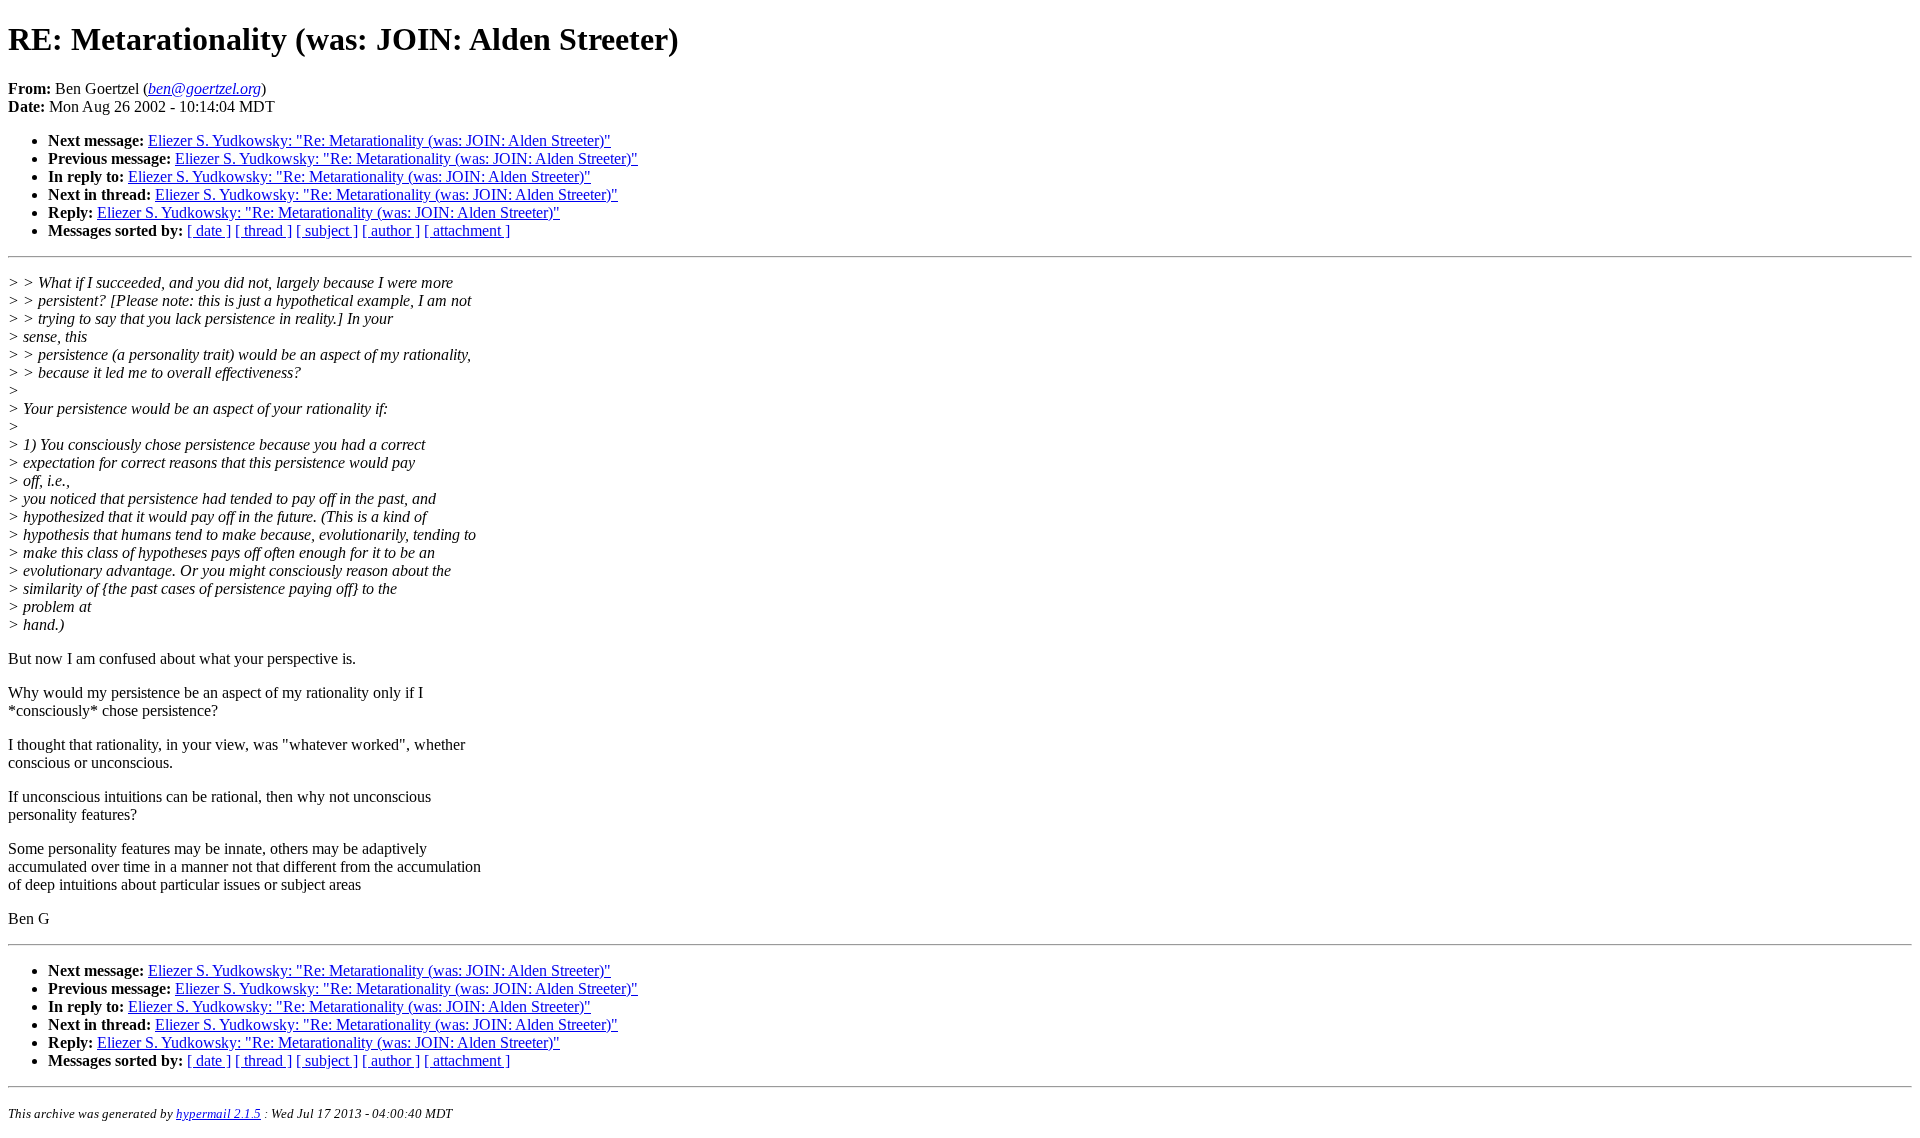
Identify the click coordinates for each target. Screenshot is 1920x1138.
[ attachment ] (467, 230)
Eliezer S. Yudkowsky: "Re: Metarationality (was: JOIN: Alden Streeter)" (379, 140)
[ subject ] (327, 230)
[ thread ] (263, 230)
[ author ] (391, 230)
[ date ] (209, 230)
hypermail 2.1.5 (218, 1113)
